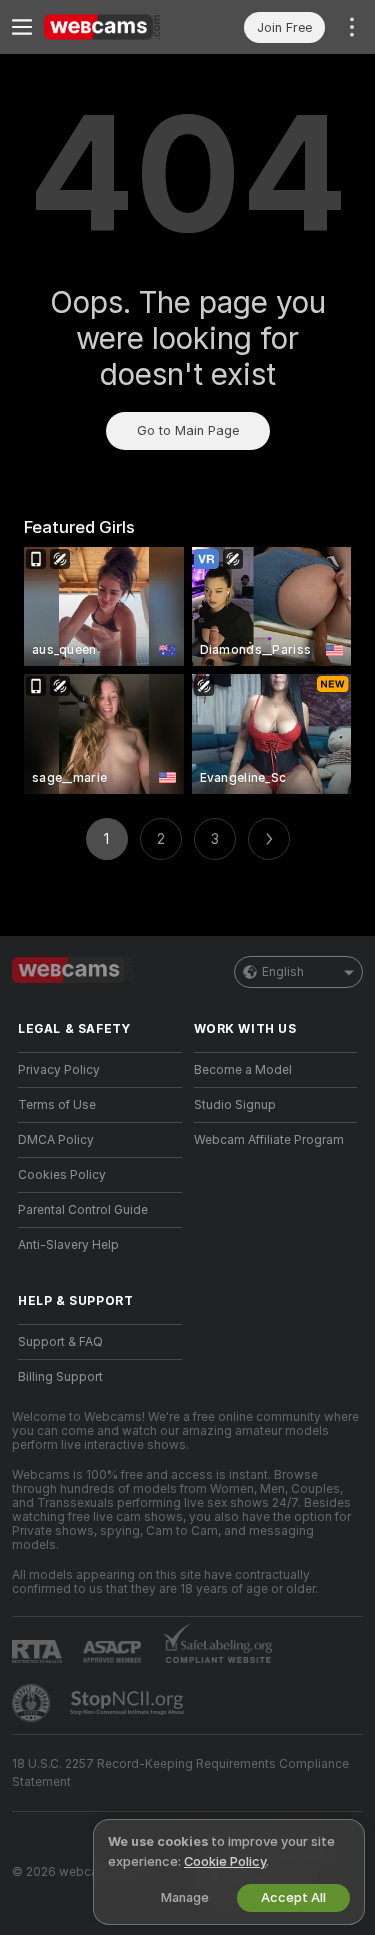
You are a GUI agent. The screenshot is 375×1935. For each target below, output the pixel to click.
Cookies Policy (62, 1175)
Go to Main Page (188, 430)
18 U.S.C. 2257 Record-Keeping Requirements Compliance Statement (180, 1773)
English (283, 972)
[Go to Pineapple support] (33, 1703)
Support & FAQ (60, 1342)
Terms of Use (57, 1105)
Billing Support (60, 1377)
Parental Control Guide (83, 1210)
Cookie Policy (225, 1861)
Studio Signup (235, 1105)
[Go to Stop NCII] (129, 1703)
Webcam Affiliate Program (269, 1140)
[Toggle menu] (22, 27)
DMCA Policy (56, 1140)
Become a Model (243, 1070)
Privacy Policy (59, 1070)
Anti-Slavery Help (68, 1245)
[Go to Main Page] (116, 27)
